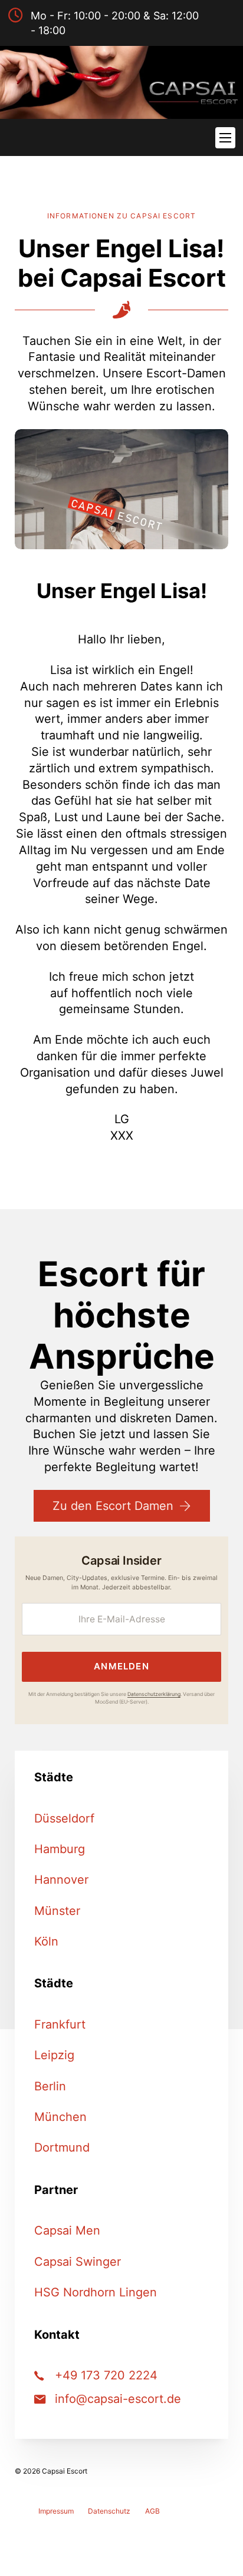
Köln (46, 1941)
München (60, 2117)
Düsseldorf (64, 1818)
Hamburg (60, 1849)
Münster (57, 1911)
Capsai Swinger (78, 2262)
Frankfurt (60, 2024)
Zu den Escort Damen (113, 1506)
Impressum (56, 2511)
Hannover (61, 1880)
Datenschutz (109, 2511)
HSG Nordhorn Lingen (96, 2292)
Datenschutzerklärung (154, 1694)
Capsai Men (67, 2230)
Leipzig (54, 2055)
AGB (152, 2511)
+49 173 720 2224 (106, 2375)
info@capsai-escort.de (118, 2399)
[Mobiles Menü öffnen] (225, 138)
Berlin (50, 2086)
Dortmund (62, 2147)
